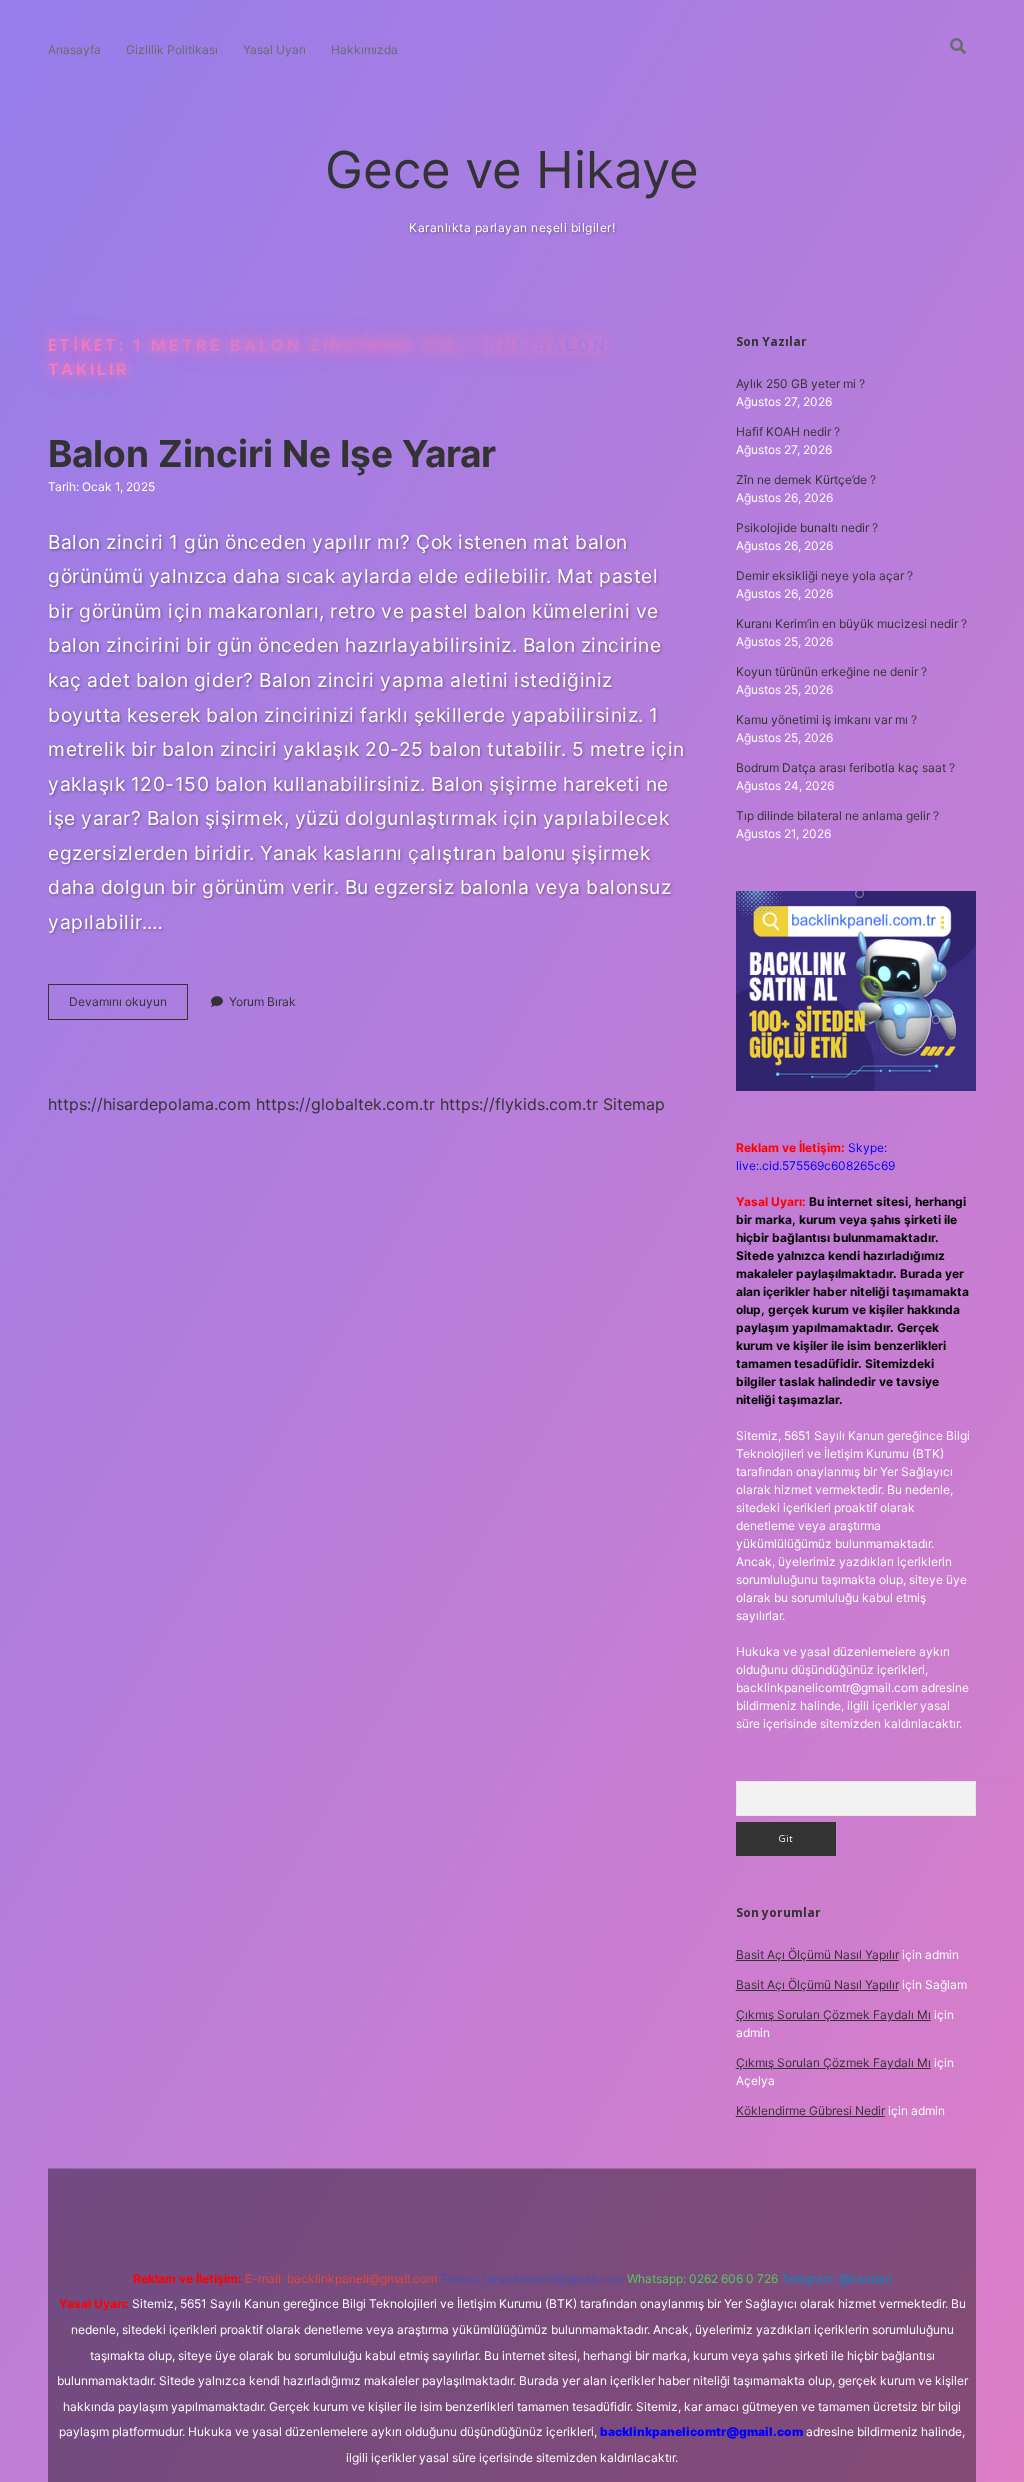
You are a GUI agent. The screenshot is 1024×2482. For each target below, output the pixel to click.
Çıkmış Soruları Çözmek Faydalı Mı (833, 2014)
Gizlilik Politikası (172, 49)
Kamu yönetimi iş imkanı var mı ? (826, 719)
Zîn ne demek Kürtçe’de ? (806, 479)
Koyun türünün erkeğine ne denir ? (831, 671)
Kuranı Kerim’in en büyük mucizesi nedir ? (851, 623)
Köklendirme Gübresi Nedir (810, 2110)
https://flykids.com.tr (519, 1104)
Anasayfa (74, 49)
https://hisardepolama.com (149, 1104)
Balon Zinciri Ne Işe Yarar (272, 453)
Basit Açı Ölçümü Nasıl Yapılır (817, 1954)
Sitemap (634, 1104)
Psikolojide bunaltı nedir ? (807, 527)
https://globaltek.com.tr (345, 1104)
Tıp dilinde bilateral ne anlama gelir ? (837, 815)
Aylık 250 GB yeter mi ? (800, 383)
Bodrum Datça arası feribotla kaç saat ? (845, 767)
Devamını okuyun (128, 1006)
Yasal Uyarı (274, 49)
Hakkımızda (364, 49)
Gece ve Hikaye (512, 169)
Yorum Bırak (262, 1001)
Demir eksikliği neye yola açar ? (824, 575)
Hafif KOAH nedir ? (788, 431)
